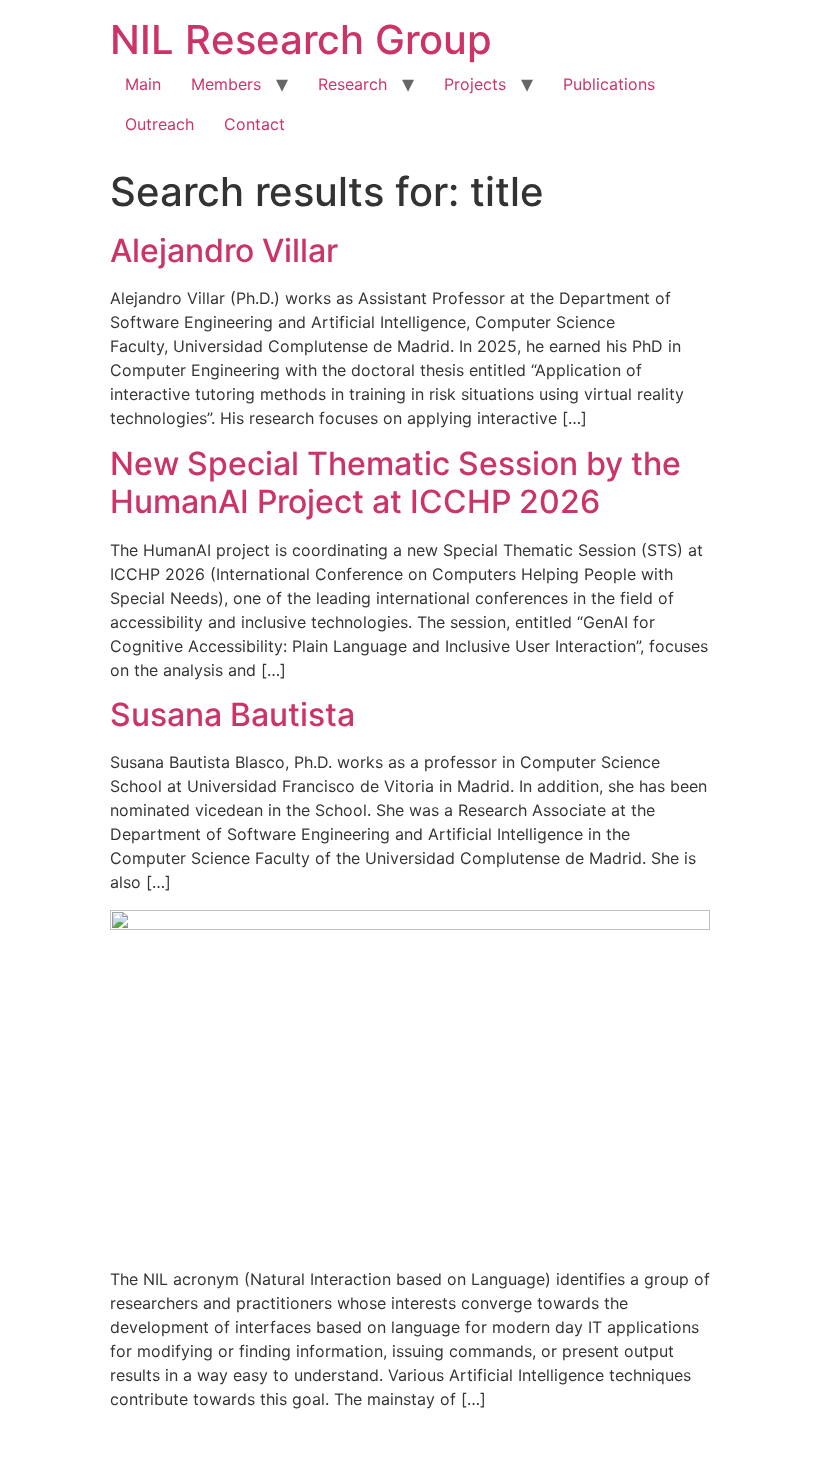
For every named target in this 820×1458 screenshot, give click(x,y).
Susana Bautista (232, 714)
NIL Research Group (301, 39)
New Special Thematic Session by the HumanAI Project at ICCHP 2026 (395, 482)
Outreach (159, 124)
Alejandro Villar (224, 250)
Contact (254, 124)
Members (226, 84)
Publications (609, 84)
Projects (475, 84)
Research (352, 84)
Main (143, 84)
